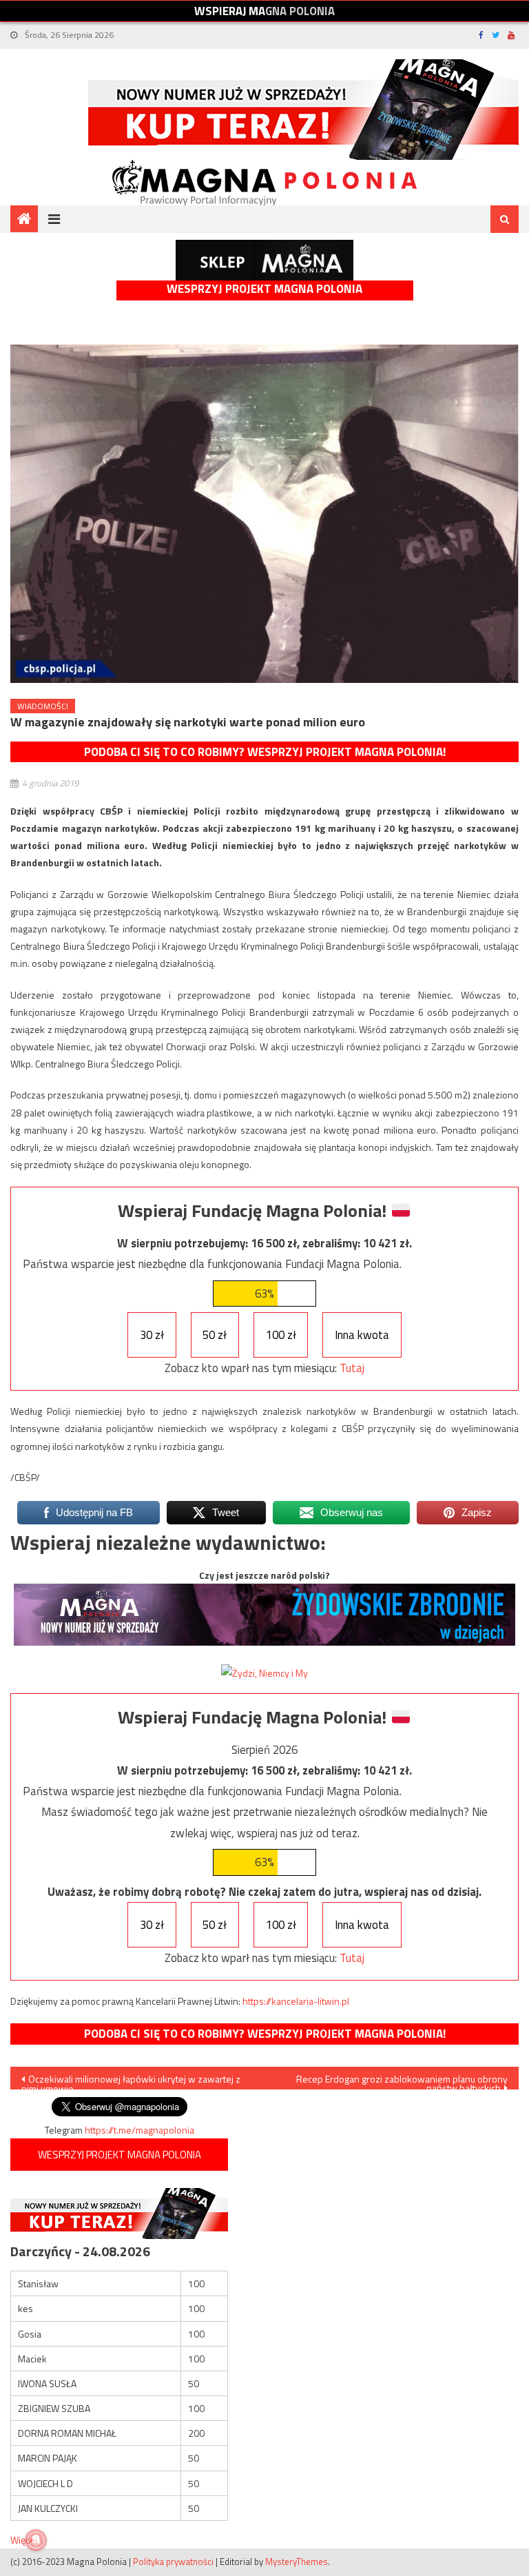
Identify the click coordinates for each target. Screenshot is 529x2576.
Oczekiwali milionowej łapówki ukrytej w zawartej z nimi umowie (131, 2081)
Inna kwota (362, 1335)
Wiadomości (43, 706)
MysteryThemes (297, 2562)
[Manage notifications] (36, 2540)
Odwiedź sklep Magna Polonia (264, 260)
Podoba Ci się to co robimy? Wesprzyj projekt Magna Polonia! (265, 752)
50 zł (215, 1335)
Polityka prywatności (173, 2562)
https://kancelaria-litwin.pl (296, 2001)
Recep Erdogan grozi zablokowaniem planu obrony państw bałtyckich (402, 2081)
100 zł (281, 1335)
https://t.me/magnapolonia (139, 2130)
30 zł (152, 1335)
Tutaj (352, 1368)
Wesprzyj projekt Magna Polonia (264, 289)
